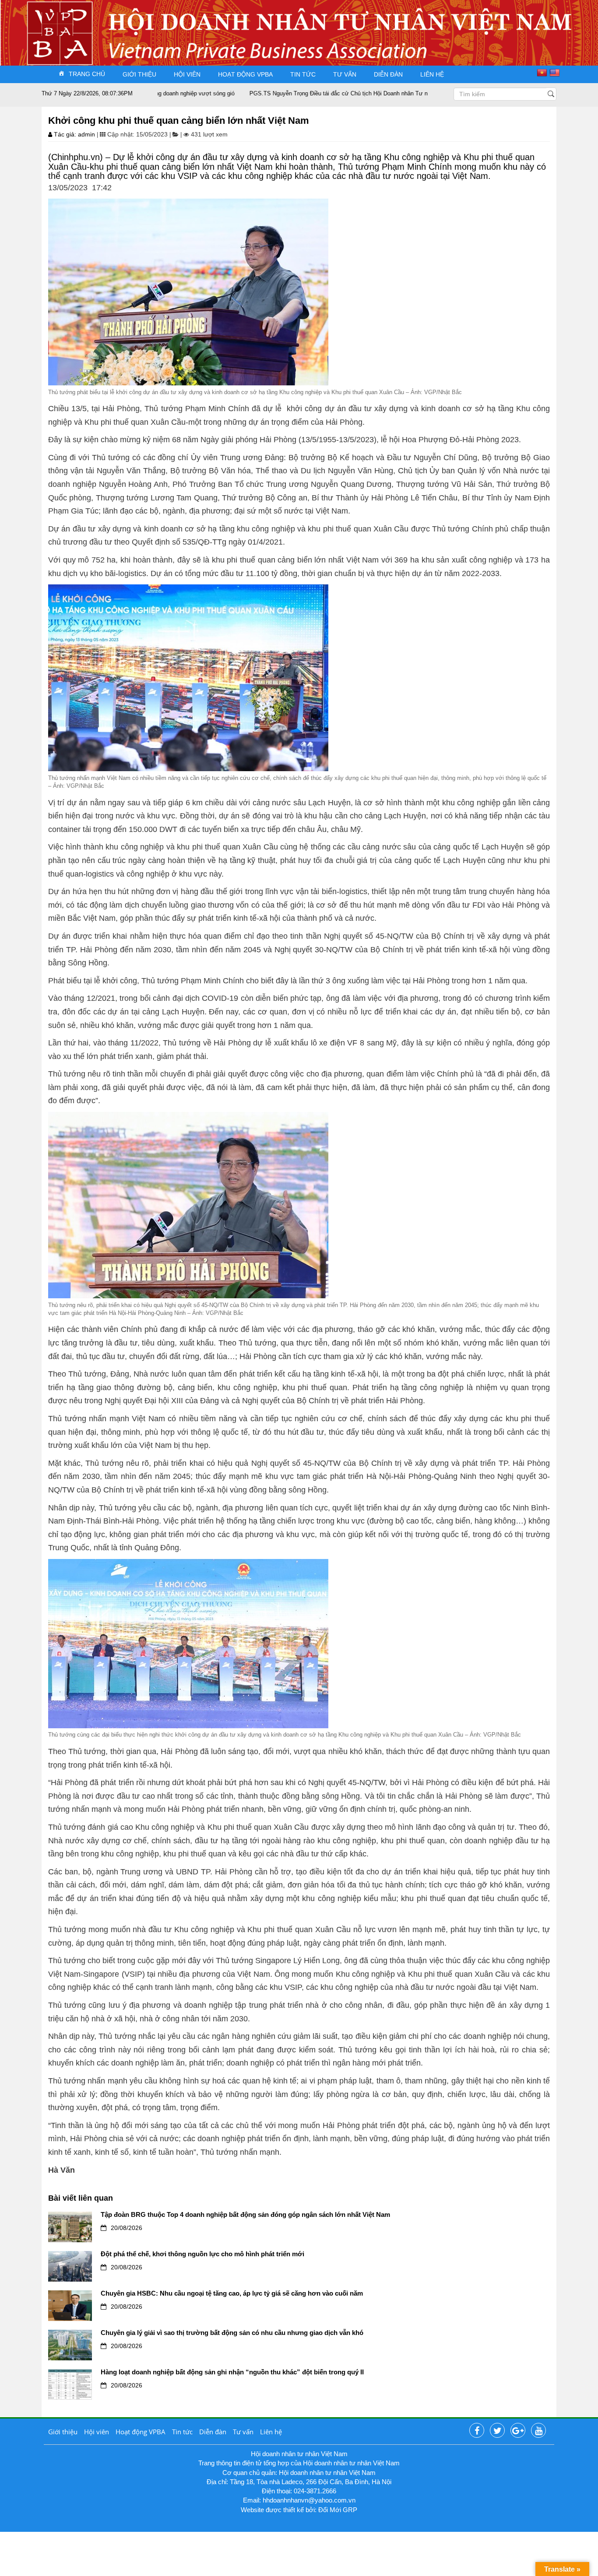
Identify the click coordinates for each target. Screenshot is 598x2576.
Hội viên (187, 74)
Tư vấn (345, 74)
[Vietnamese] (543, 73)
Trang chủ (87, 74)
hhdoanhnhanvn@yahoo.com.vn (309, 2500)
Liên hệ (432, 74)
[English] (556, 73)
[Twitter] (497, 2431)
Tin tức (303, 74)
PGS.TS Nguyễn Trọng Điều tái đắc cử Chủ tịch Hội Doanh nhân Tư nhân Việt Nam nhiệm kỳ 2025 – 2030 (327, 93)
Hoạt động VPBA (245, 74)
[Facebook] (477, 2431)
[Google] (518, 2431)
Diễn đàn (388, 74)
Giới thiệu (139, 74)
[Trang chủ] (57, 23)
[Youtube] (538, 2431)
